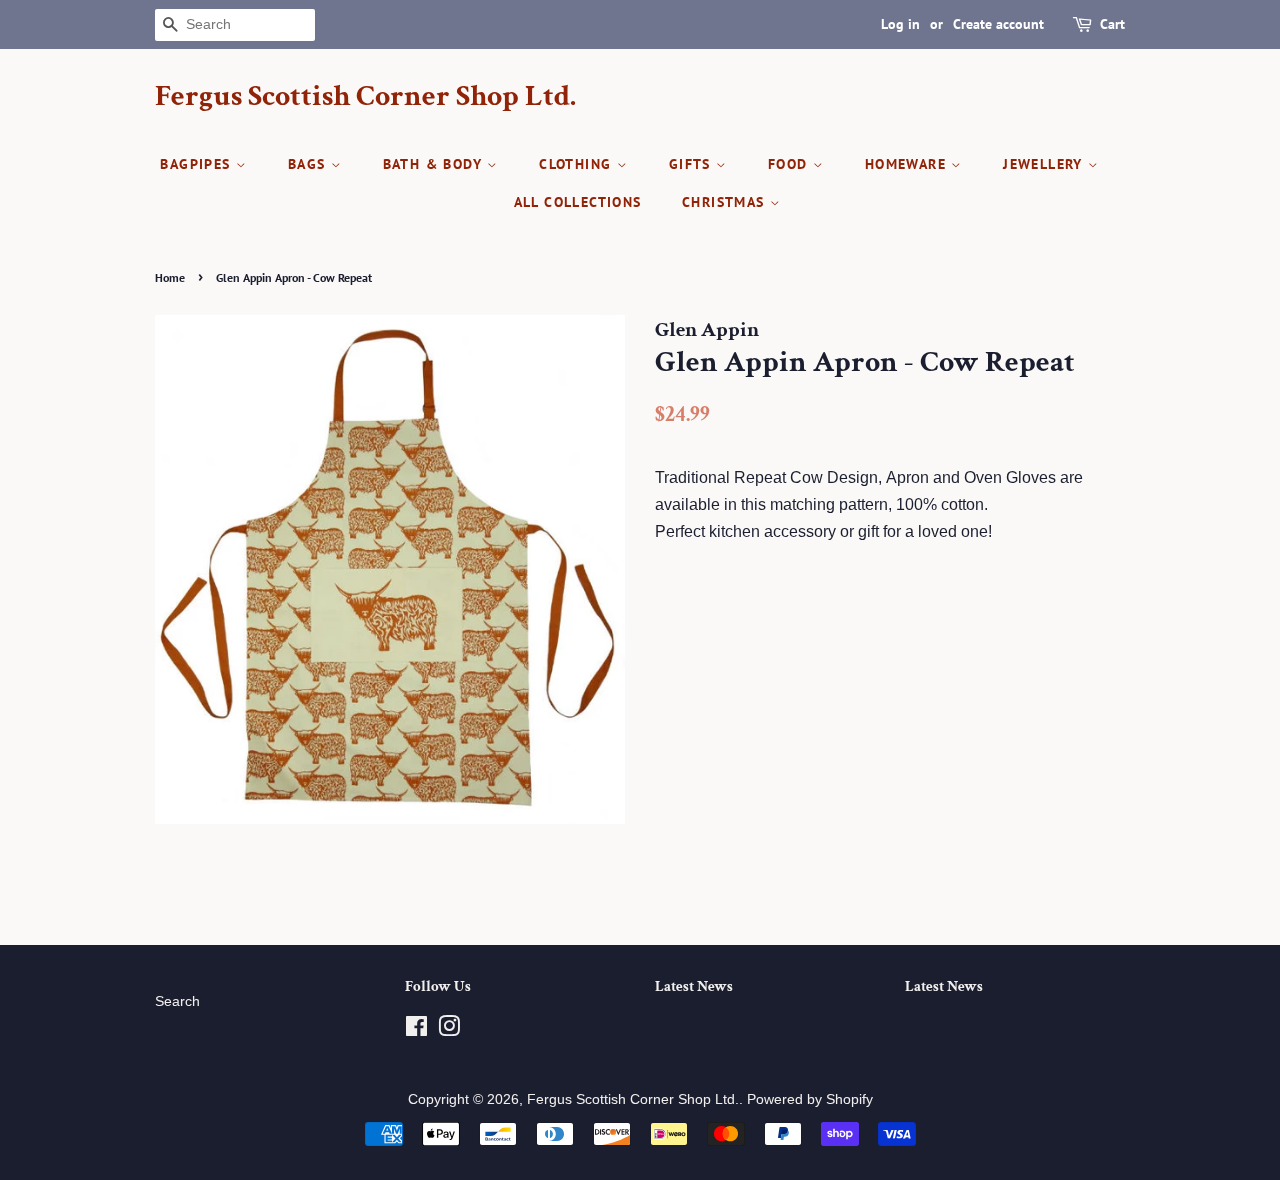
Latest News (694, 986)
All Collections (578, 202)
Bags (309, 164)
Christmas (726, 202)
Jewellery (1045, 164)
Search (177, 1001)
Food (790, 164)
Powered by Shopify (810, 1099)
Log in (900, 24)
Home (170, 277)
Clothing (578, 164)
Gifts (692, 164)
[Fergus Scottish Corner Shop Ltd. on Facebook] (416, 1030)
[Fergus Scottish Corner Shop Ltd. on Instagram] (449, 1030)
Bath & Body (435, 164)
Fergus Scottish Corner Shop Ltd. (365, 97)
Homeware (908, 164)
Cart (1112, 24)
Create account (998, 24)
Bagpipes (198, 164)
